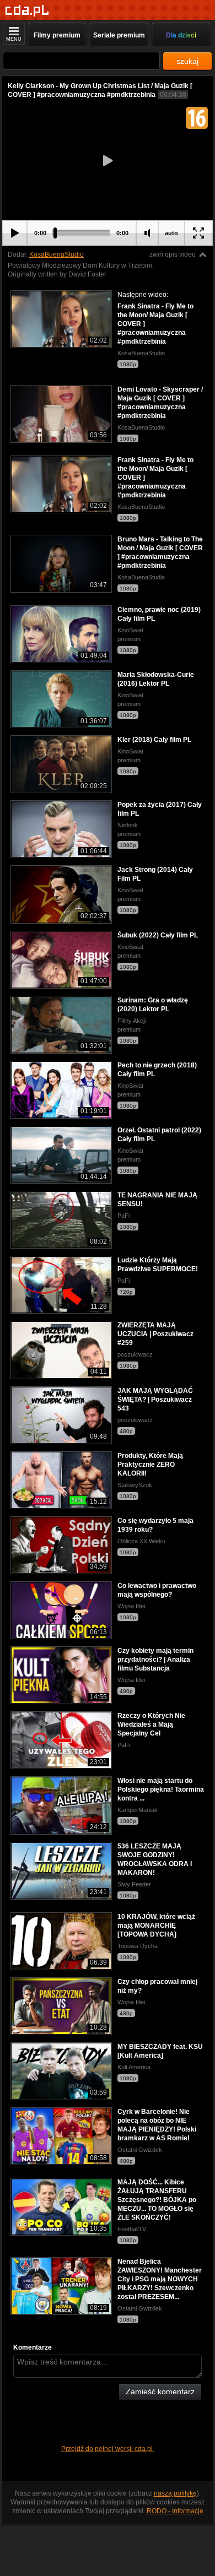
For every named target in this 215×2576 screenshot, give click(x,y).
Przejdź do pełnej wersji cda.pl (108, 2449)
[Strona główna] (27, 11)
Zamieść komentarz (160, 2391)
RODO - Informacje (175, 2511)
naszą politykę (175, 2493)
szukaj (187, 61)
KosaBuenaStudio (57, 254)
